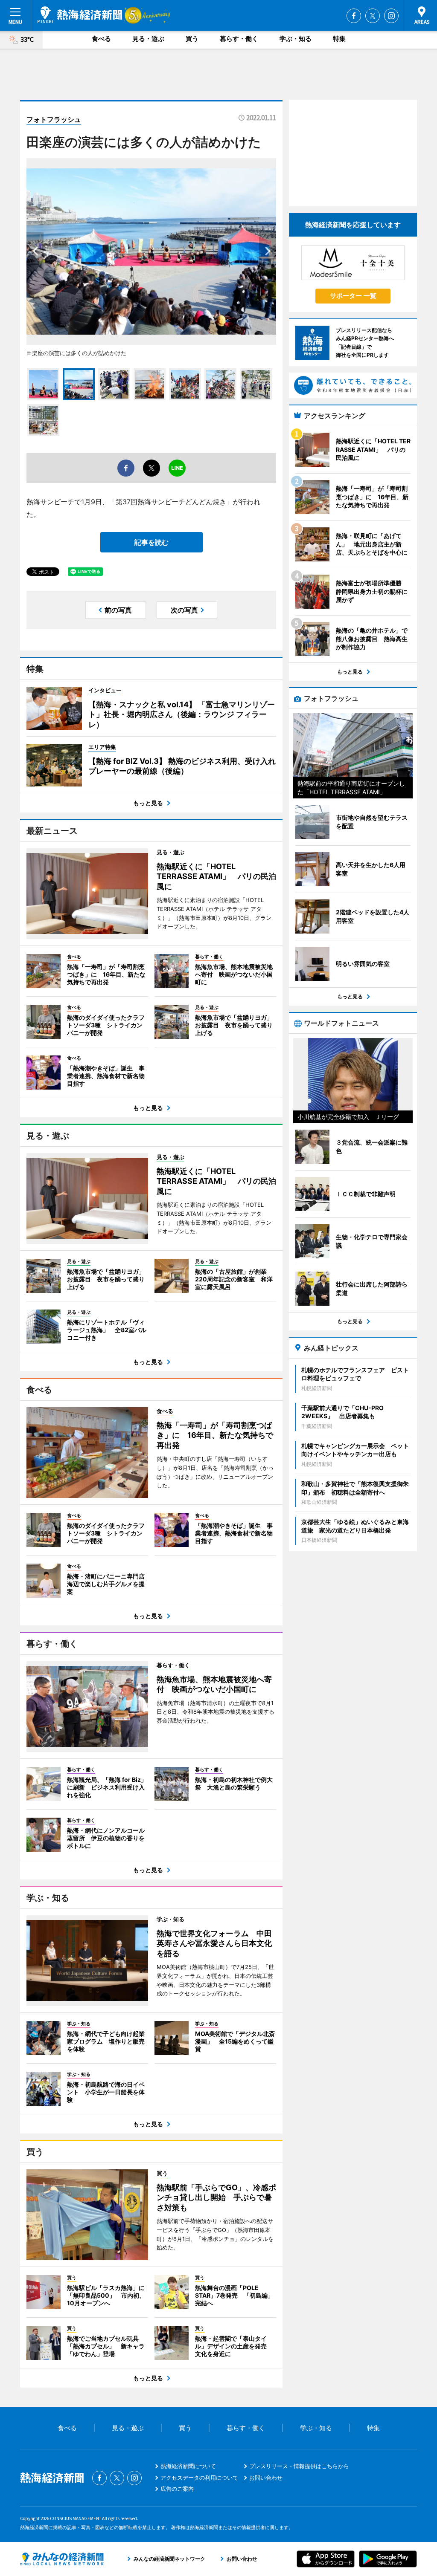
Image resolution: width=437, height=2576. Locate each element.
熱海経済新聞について (188, 2466)
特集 (339, 39)
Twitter (373, 16)
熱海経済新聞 (80, 15)
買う (192, 39)
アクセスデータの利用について (199, 2478)
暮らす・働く (239, 39)
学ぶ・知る (296, 39)
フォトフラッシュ (54, 119)
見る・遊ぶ (148, 39)
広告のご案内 (177, 2489)
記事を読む (151, 542)
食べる (101, 39)
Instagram (391, 16)
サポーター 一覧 (353, 296)
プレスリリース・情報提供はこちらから (299, 2466)
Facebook (354, 16)
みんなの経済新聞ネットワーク (62, 2559)
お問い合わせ (266, 2478)
